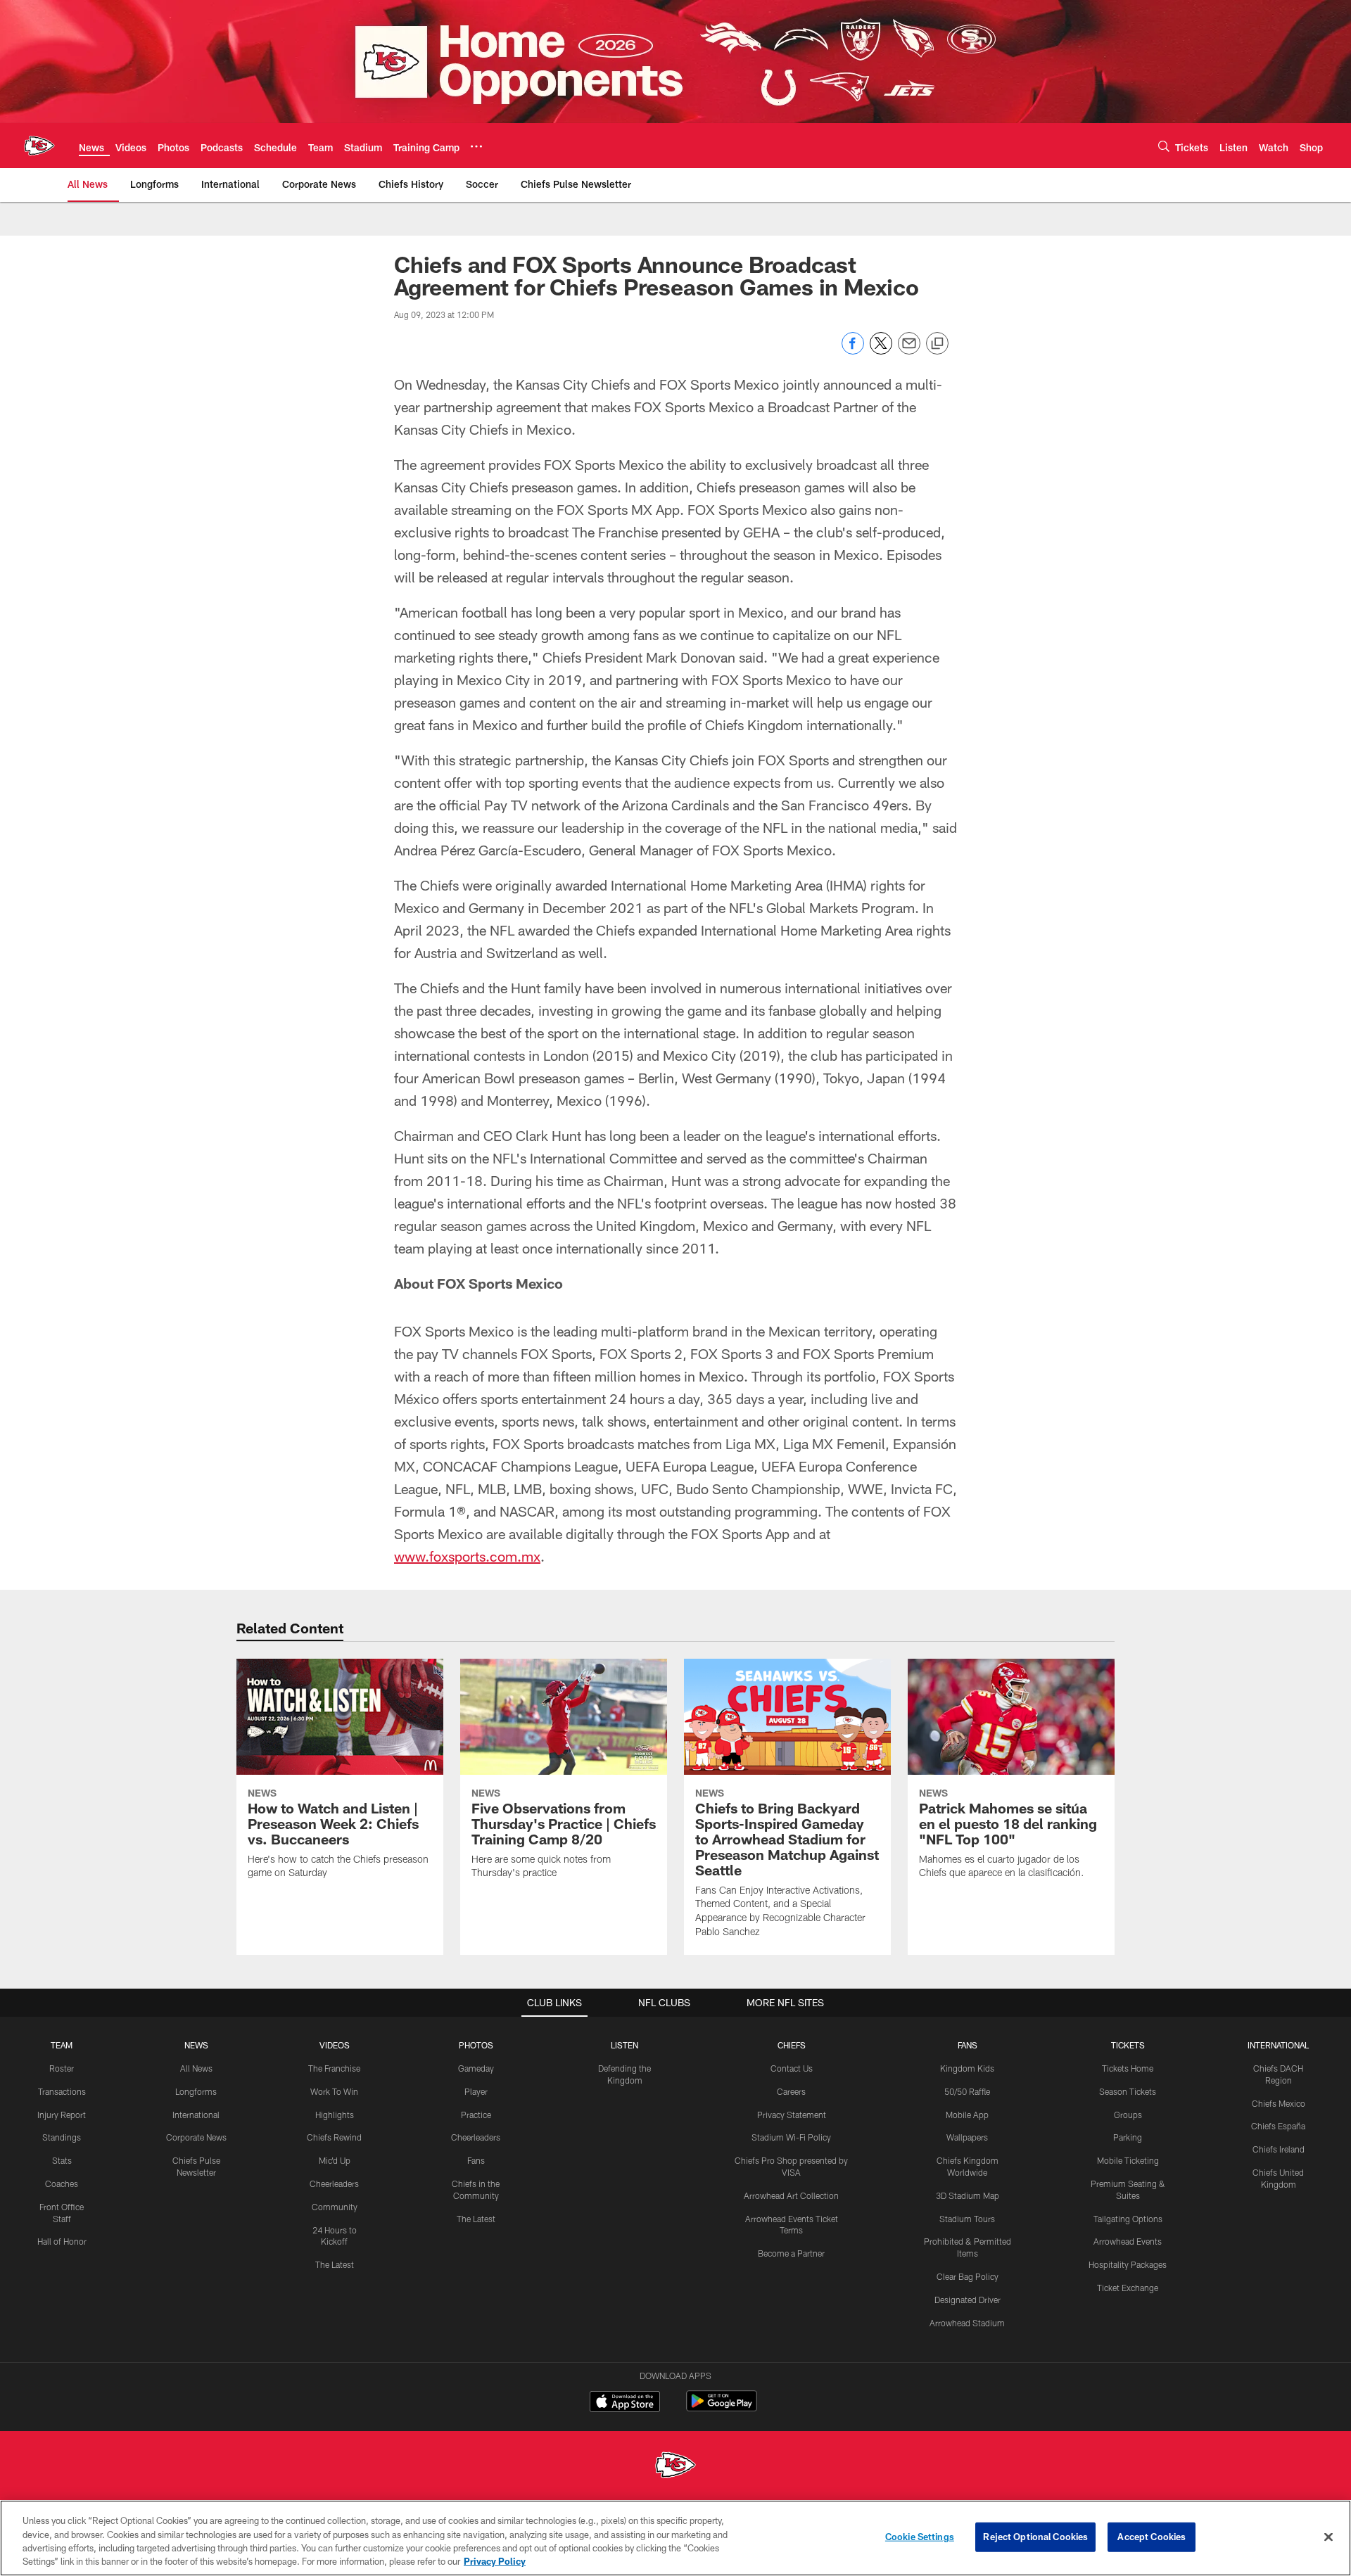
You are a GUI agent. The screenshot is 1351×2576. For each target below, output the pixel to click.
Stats (62, 2160)
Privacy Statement (792, 2115)
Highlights (335, 2115)
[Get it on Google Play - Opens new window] (722, 2408)
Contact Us (792, 2068)
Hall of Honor (62, 2241)
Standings (62, 2137)
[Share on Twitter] (881, 351)
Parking (1128, 2137)
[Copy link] (937, 344)
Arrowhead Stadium (967, 2323)
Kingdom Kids (967, 2068)
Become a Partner (791, 2253)
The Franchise (334, 2068)
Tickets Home (1128, 2068)
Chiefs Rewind (334, 2137)
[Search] (1164, 146)
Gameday (476, 2068)
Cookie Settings (920, 2537)
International (196, 2115)
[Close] (1328, 2537)
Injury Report (62, 2115)
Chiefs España (1278, 2126)
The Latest (335, 2264)
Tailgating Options (1128, 2219)
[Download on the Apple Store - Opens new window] (625, 2403)
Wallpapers (967, 2137)
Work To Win (334, 2091)
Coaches (62, 2183)
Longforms (196, 2091)
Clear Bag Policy (968, 2276)
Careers (791, 2091)
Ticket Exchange (1128, 2288)
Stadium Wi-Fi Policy (791, 2137)
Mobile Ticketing (1128, 2160)
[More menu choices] (476, 146)
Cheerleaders (334, 2183)
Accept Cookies (1152, 2537)
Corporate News (196, 2137)
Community (335, 2207)
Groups (1128, 2115)
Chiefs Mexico (1279, 2103)
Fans (476, 2160)
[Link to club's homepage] (39, 146)
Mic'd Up (335, 2160)
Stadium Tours (967, 2219)
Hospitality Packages (1128, 2264)
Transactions (62, 2091)
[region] (675, 2538)
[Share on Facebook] (853, 351)
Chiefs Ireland (1279, 2149)
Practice (476, 2115)
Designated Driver (968, 2300)
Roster (62, 2068)
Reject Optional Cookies (1035, 2537)
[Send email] (909, 351)
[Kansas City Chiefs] (675, 2467)
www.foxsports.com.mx (467, 1556)
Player (476, 2091)
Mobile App (967, 2115)
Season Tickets (1128, 2091)
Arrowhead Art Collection (791, 2195)
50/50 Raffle (967, 2091)
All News (196, 2068)
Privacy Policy (495, 2561)
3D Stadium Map (968, 2195)
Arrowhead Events (1128, 2241)
